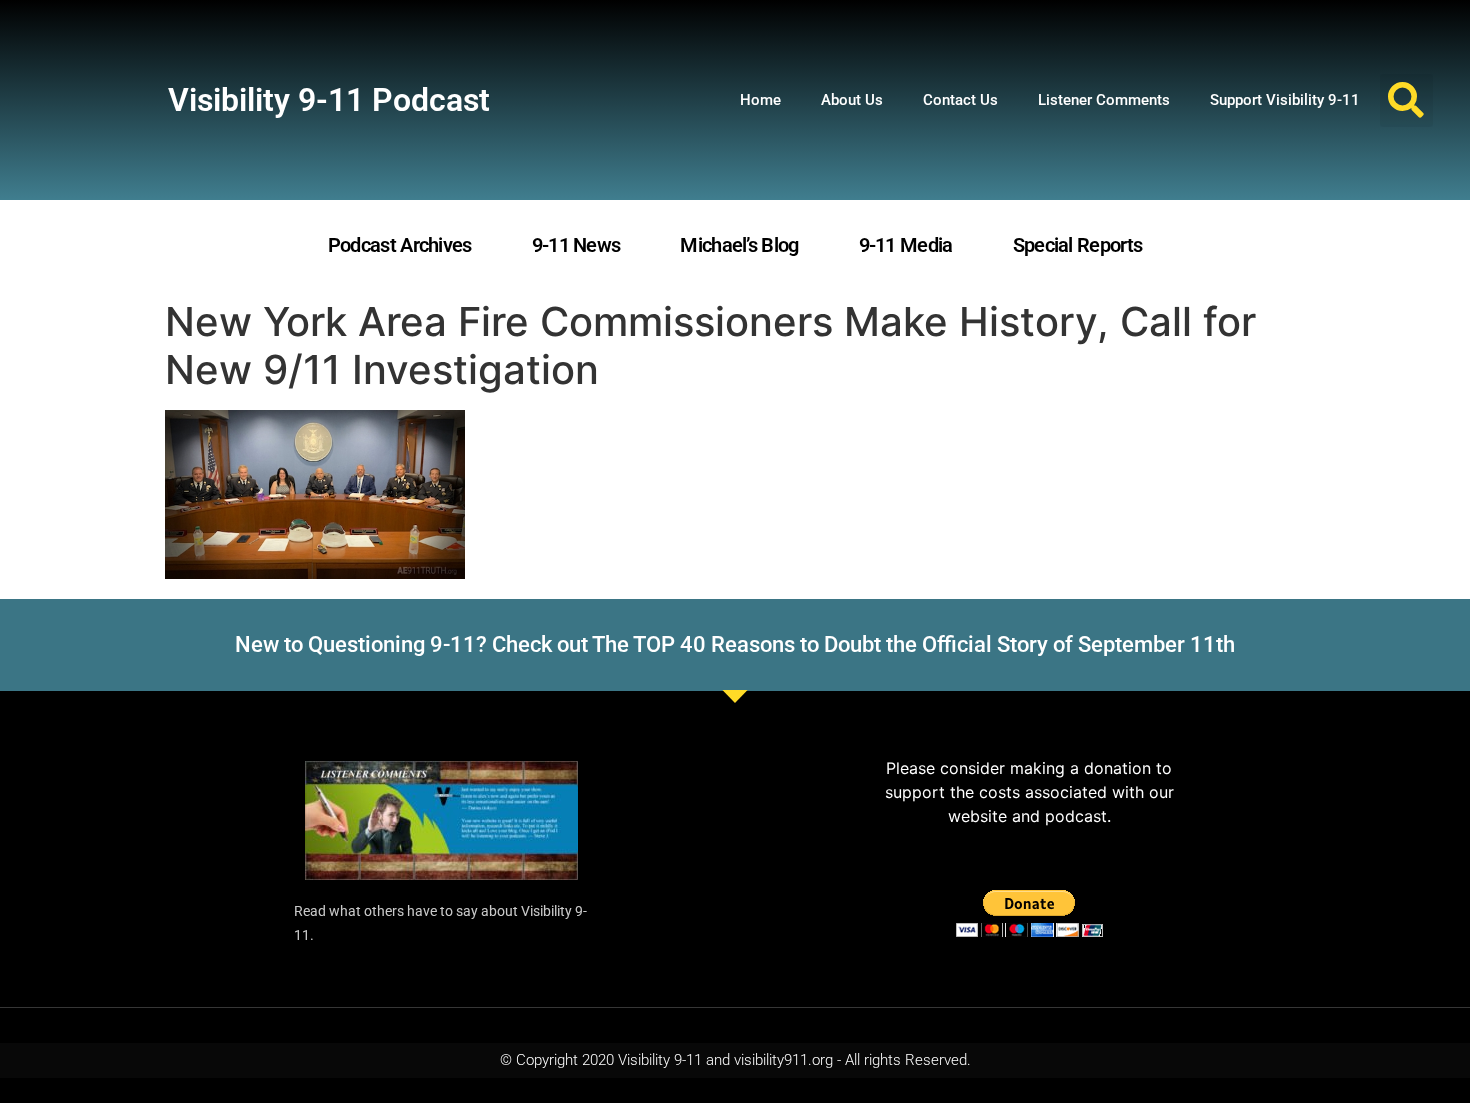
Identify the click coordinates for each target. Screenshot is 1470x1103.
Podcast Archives (400, 245)
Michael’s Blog (739, 245)
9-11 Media (906, 245)
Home (760, 100)
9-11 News (576, 245)
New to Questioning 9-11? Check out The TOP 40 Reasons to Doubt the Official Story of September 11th (735, 644)
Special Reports (1078, 245)
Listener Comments (1104, 100)
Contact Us (960, 100)
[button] (1406, 100)
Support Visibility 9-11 (1285, 100)
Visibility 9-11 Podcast (329, 100)
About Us (852, 100)
